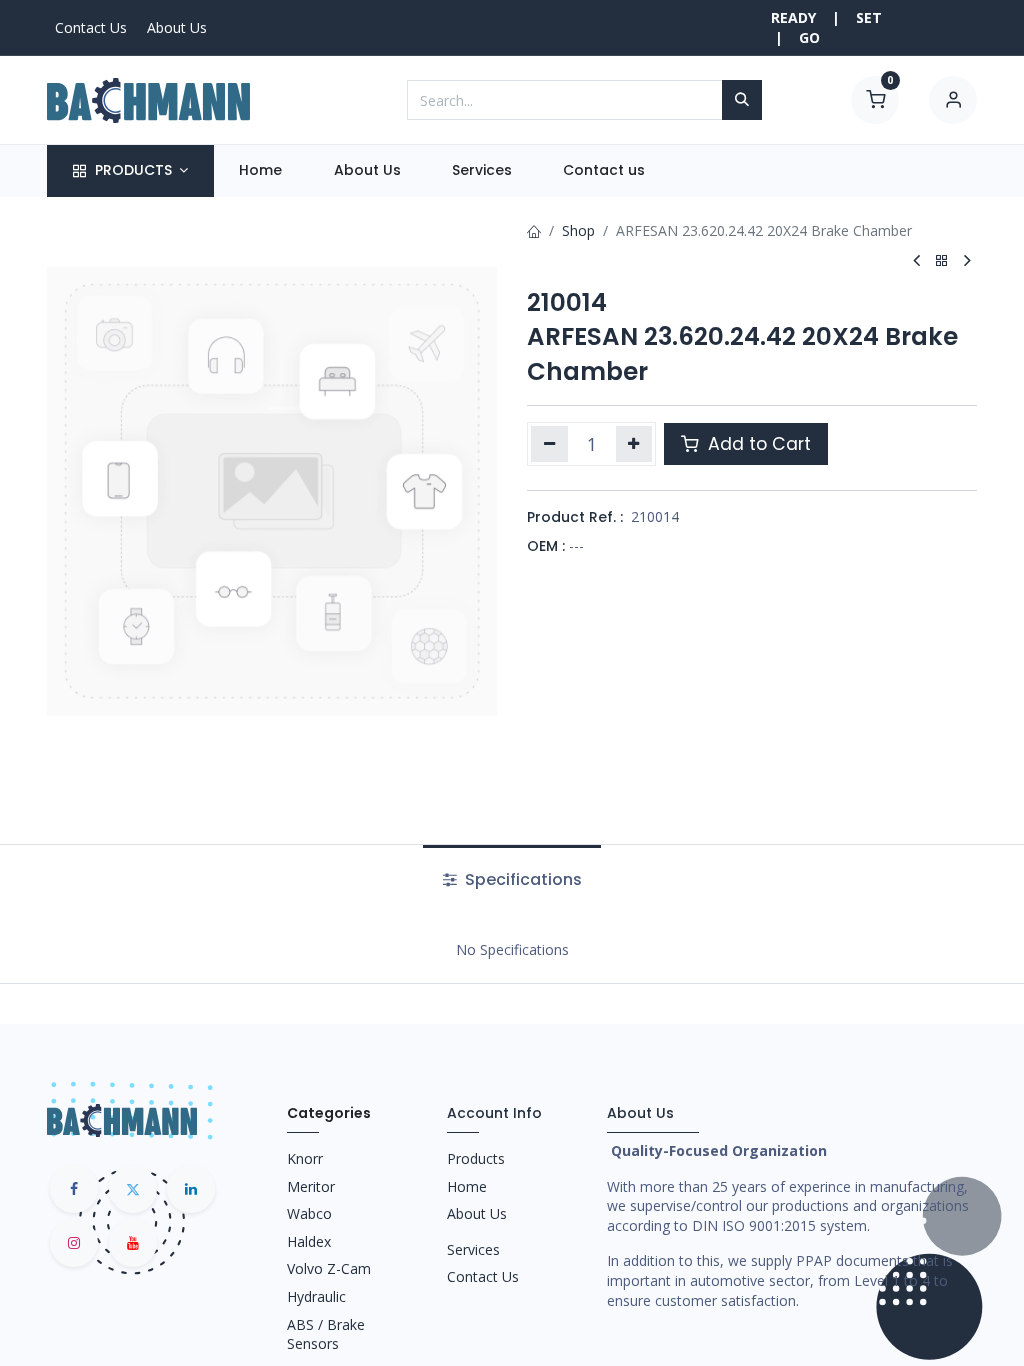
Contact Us (91, 27)
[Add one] (634, 444)
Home (467, 1186)
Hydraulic (316, 1296)
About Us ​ (479, 1213)
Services (473, 1249)
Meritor (311, 1186)
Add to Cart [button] (757, 444)
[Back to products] (942, 261)
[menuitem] (261, 171)
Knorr (305, 1158)
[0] (875, 98)
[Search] (742, 100)
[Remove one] (549, 444)
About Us (177, 27)
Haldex (309, 1241)
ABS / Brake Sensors (326, 1334)
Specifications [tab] (521, 879)
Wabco (309, 1213)
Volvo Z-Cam (329, 1268)
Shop (578, 230)
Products (476, 1158)
